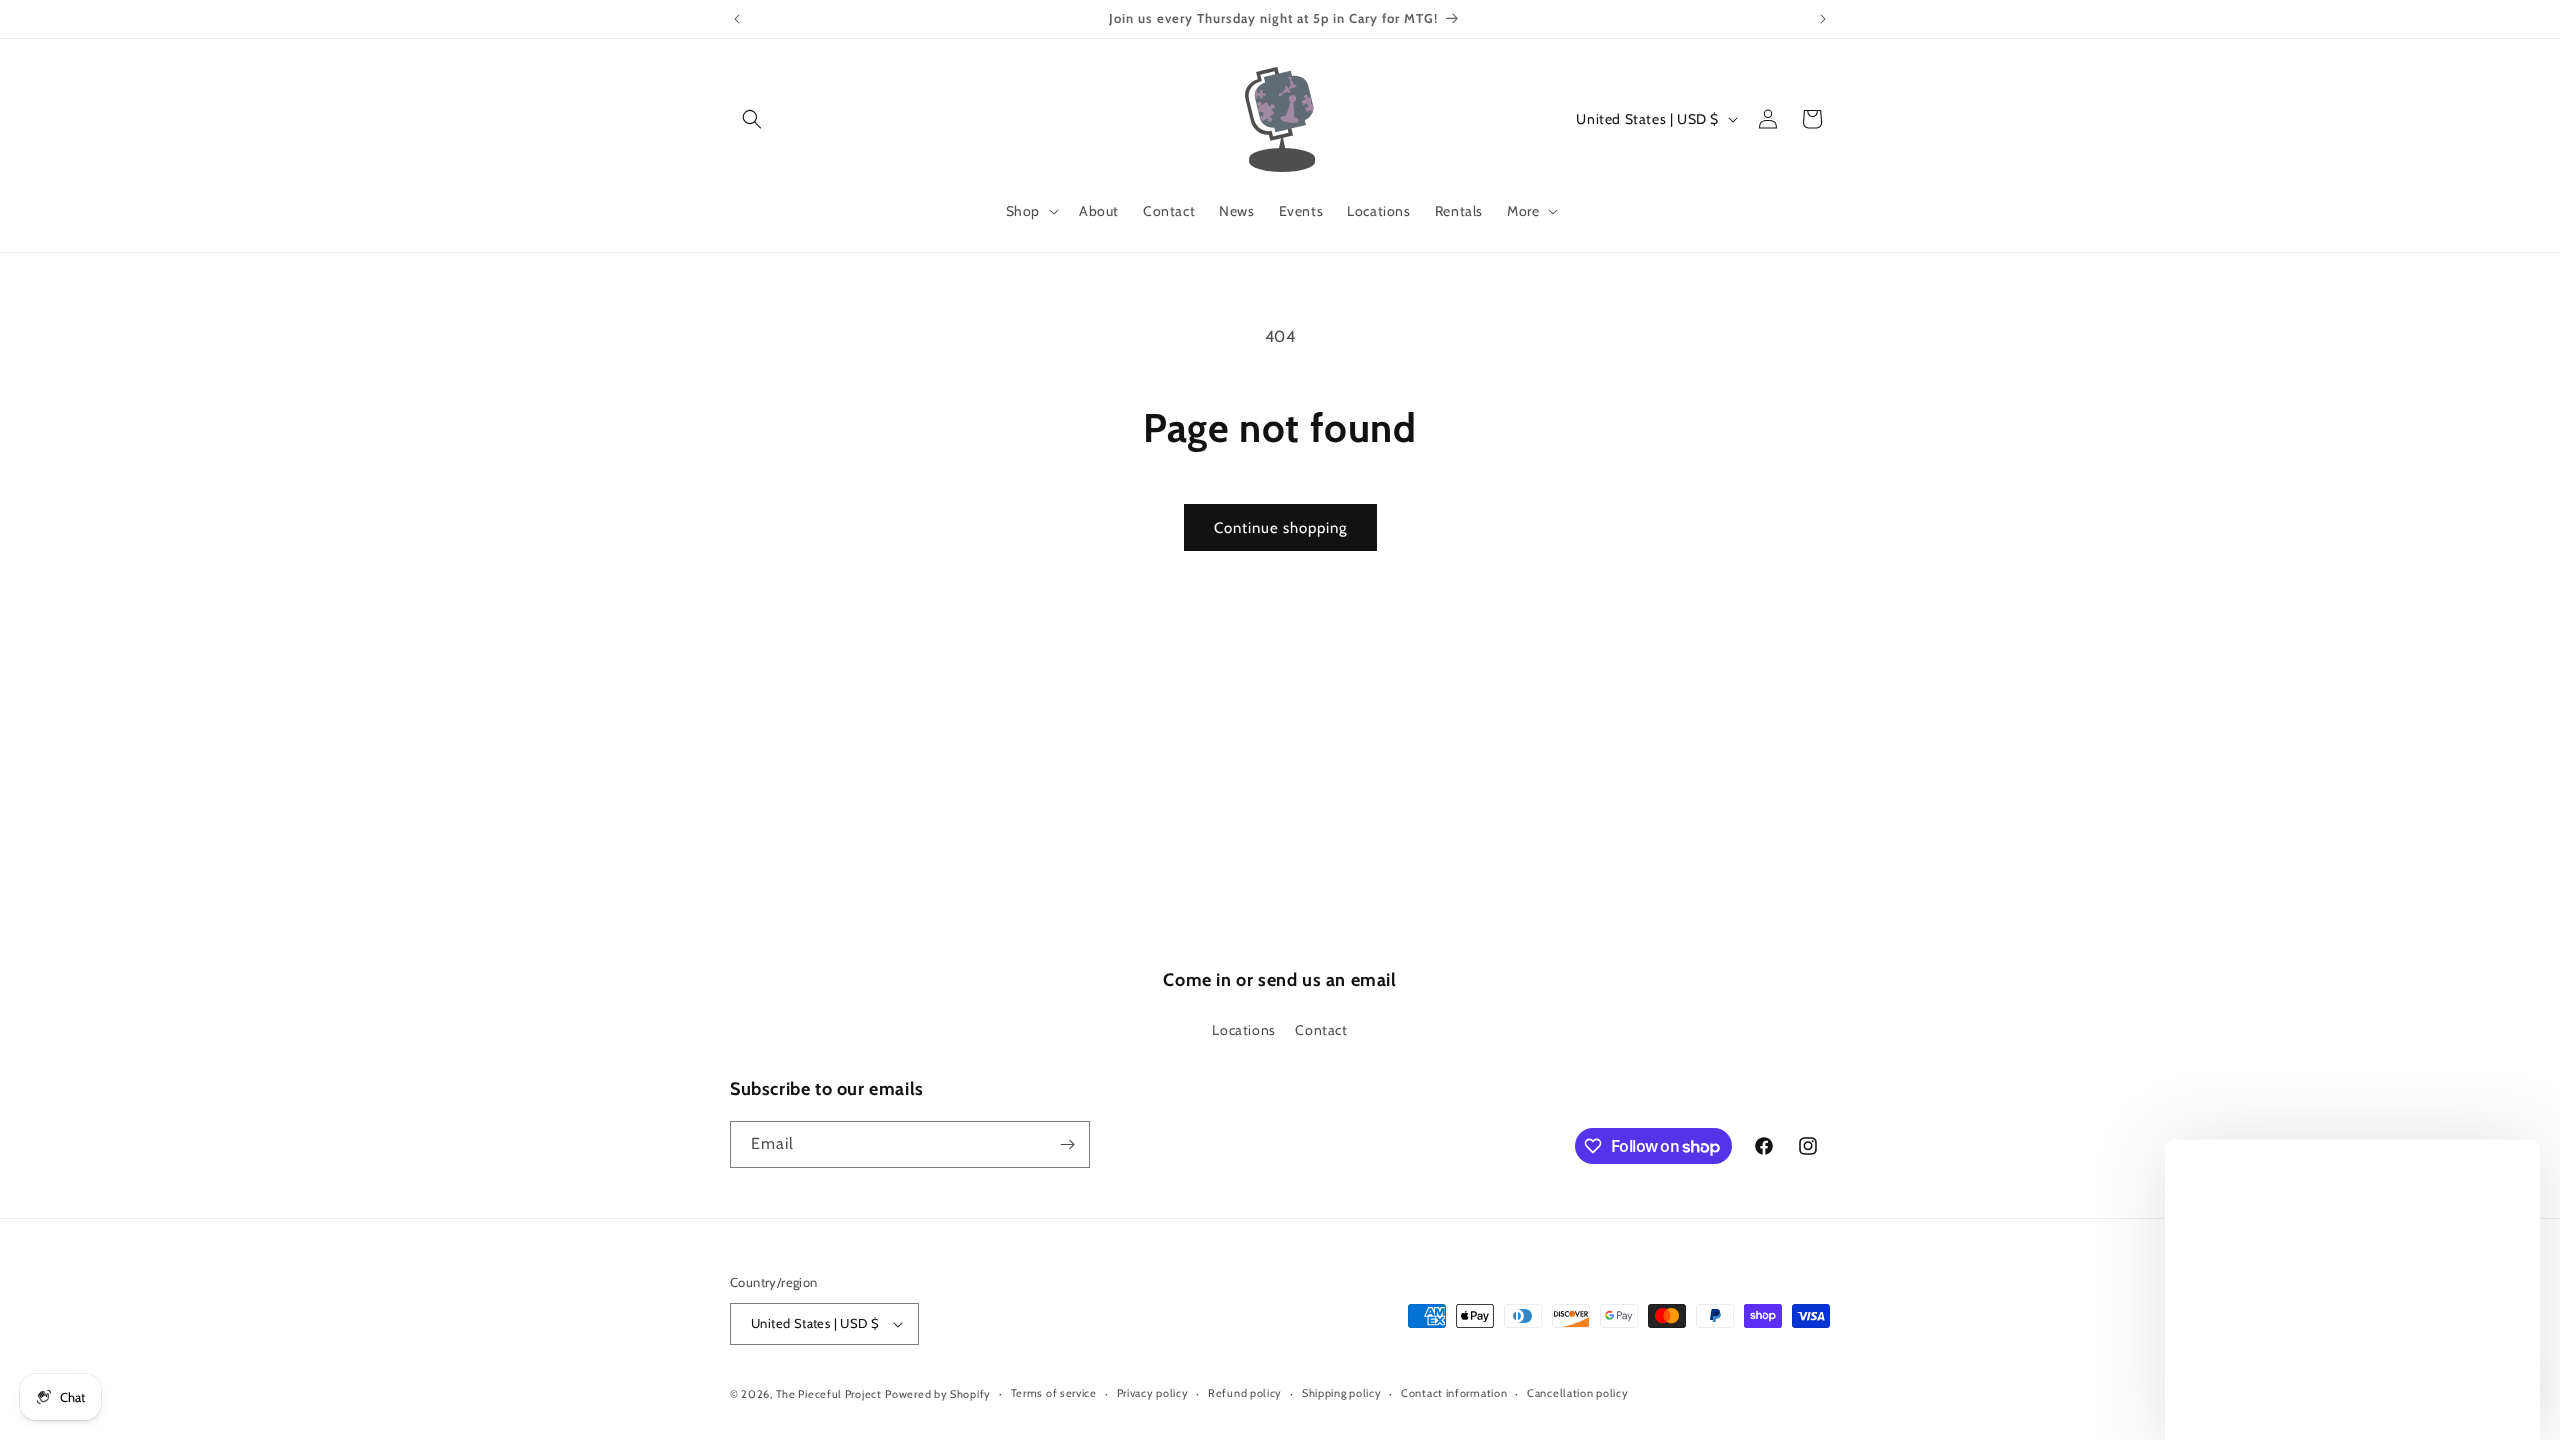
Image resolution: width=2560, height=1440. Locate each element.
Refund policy (1245, 1393)
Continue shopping (1280, 528)
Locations (1243, 1030)
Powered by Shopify (938, 1394)
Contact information (1454, 1393)
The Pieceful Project (829, 1394)
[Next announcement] (1823, 19)
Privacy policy (1153, 1393)
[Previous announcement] (737, 19)
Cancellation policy (1577, 1393)
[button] (752, 119)
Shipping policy (1342, 1393)
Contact (1321, 1030)
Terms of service (1054, 1393)
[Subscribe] (1067, 1144)
